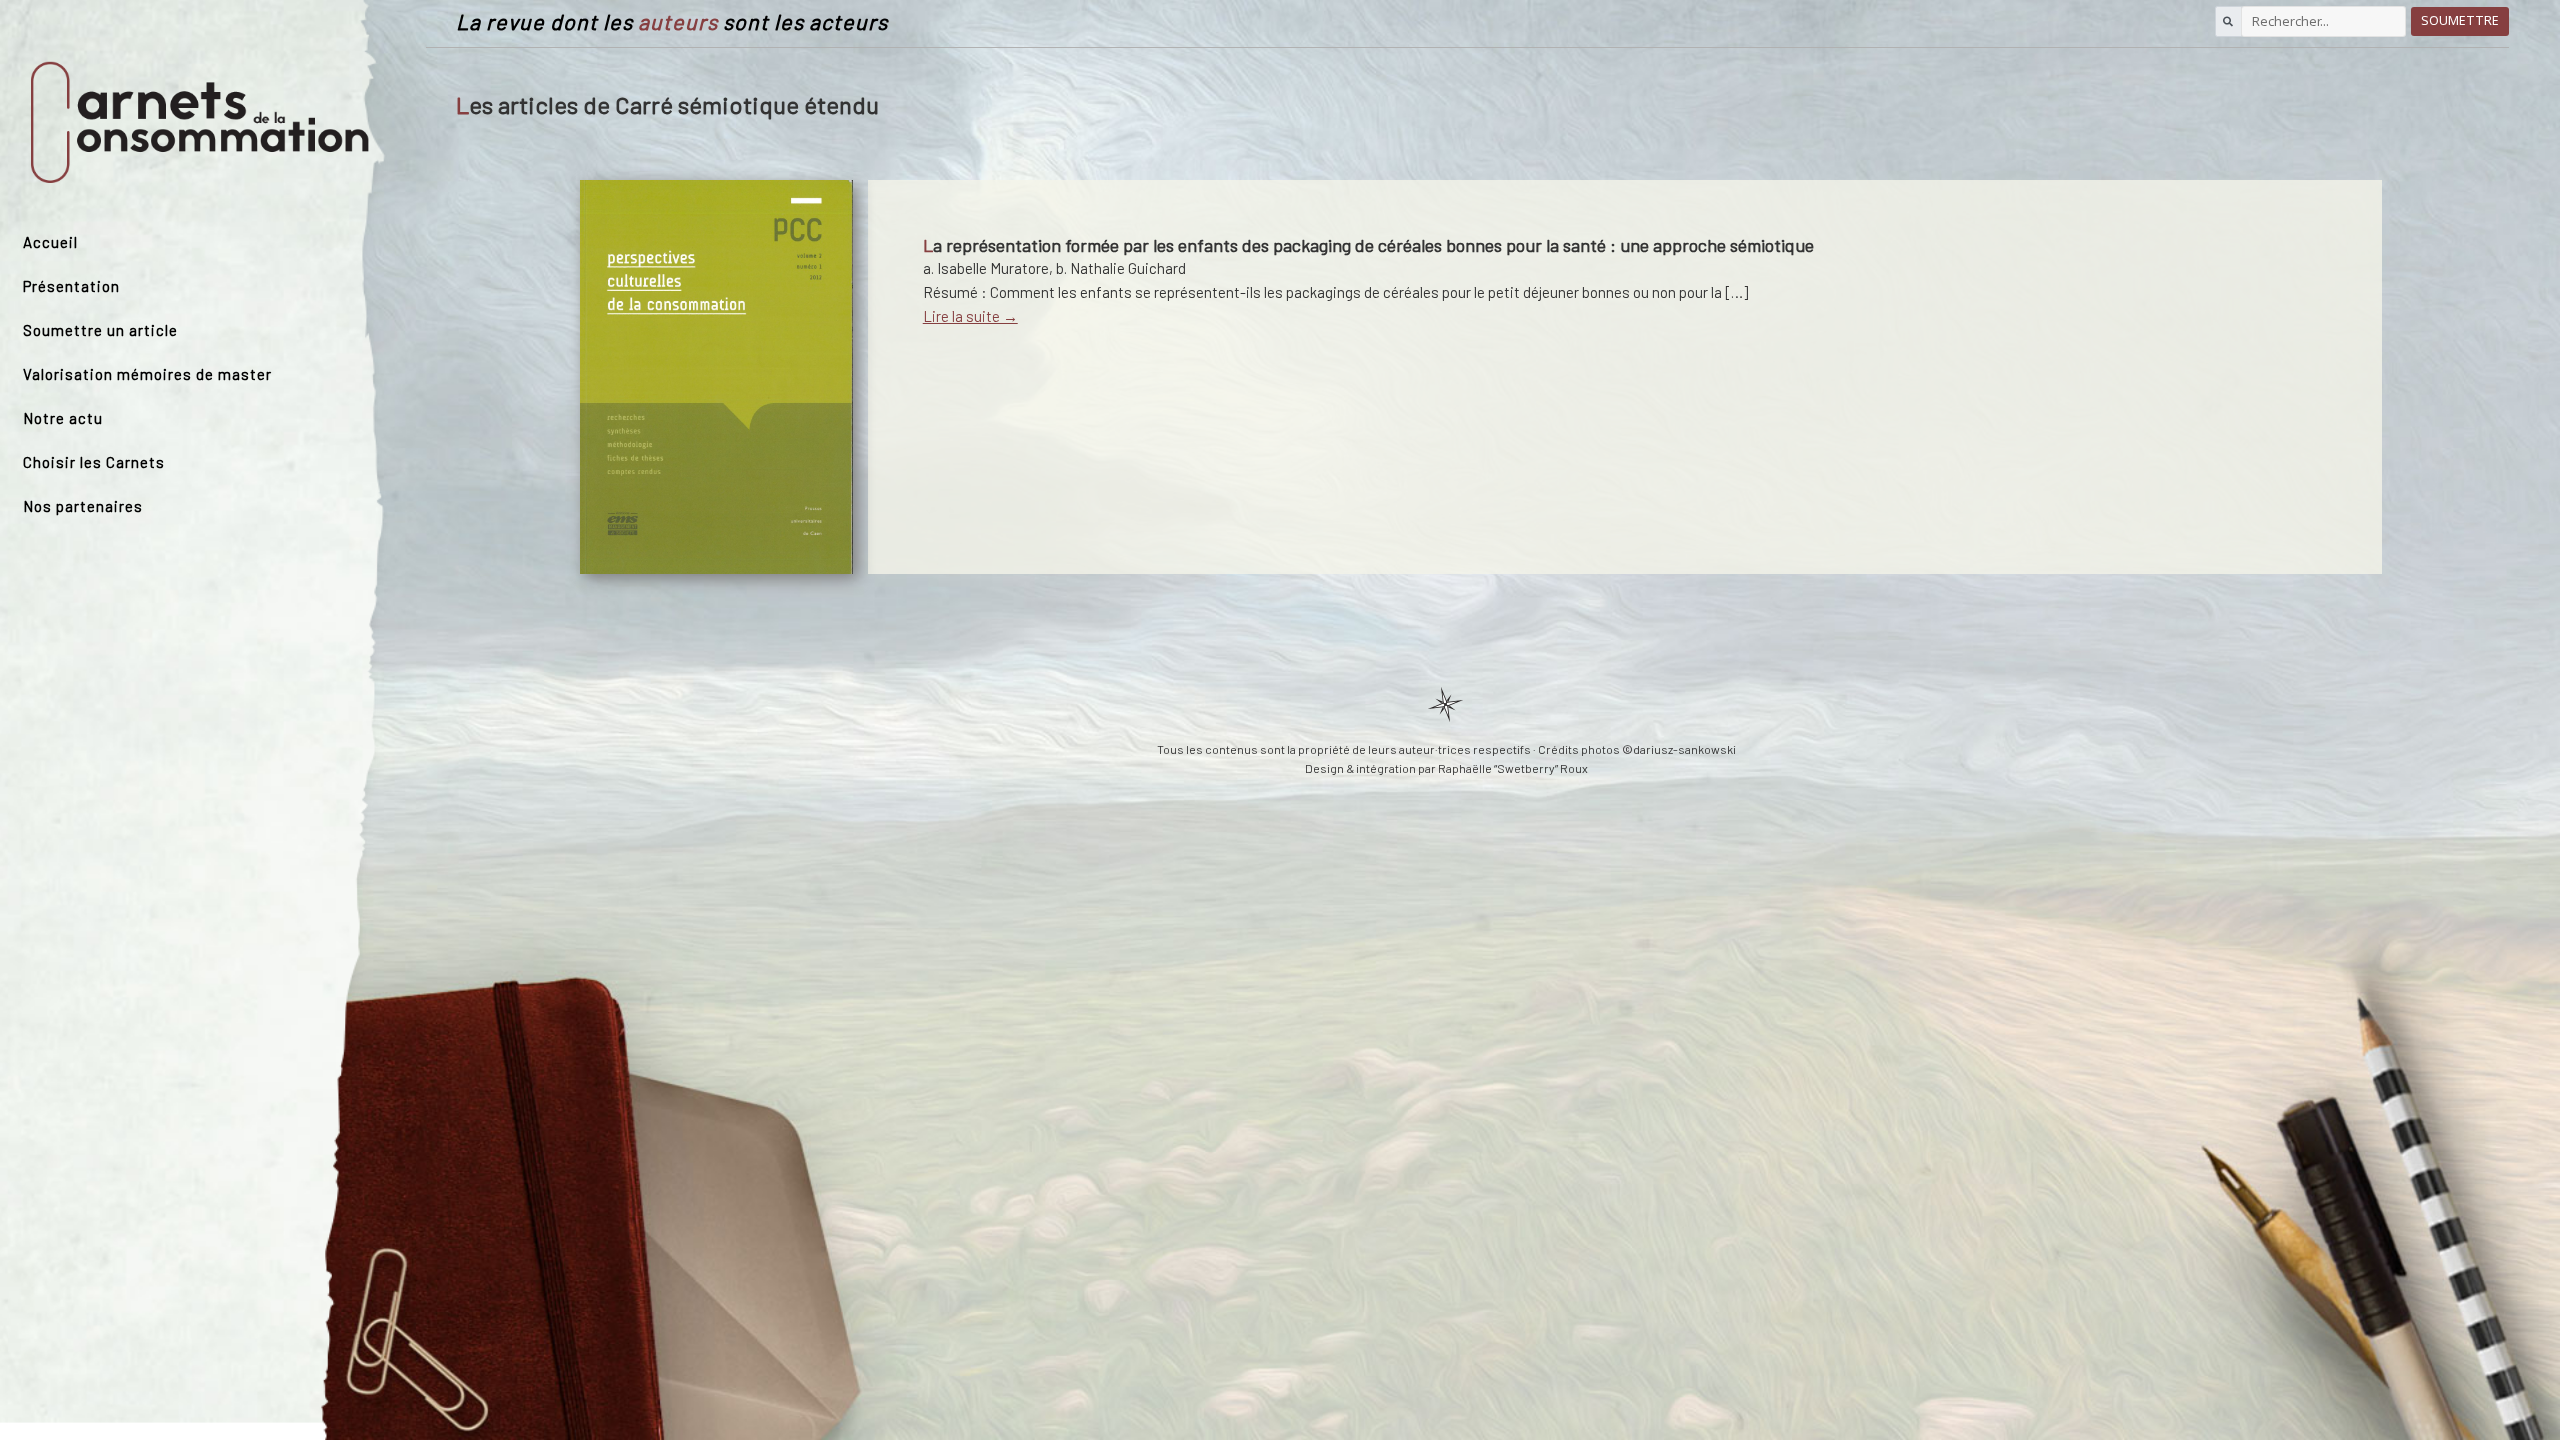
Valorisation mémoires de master (147, 374)
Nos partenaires (83, 506)
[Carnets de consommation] (200, 123)
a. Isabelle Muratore (986, 268)
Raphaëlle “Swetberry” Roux (1513, 768)
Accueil (50, 242)
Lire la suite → (970, 316)
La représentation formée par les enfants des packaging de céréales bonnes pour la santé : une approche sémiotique (1368, 245)
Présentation (71, 286)
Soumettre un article (100, 330)
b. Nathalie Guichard (1121, 268)
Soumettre (2460, 20)
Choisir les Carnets (94, 462)
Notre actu (63, 418)
